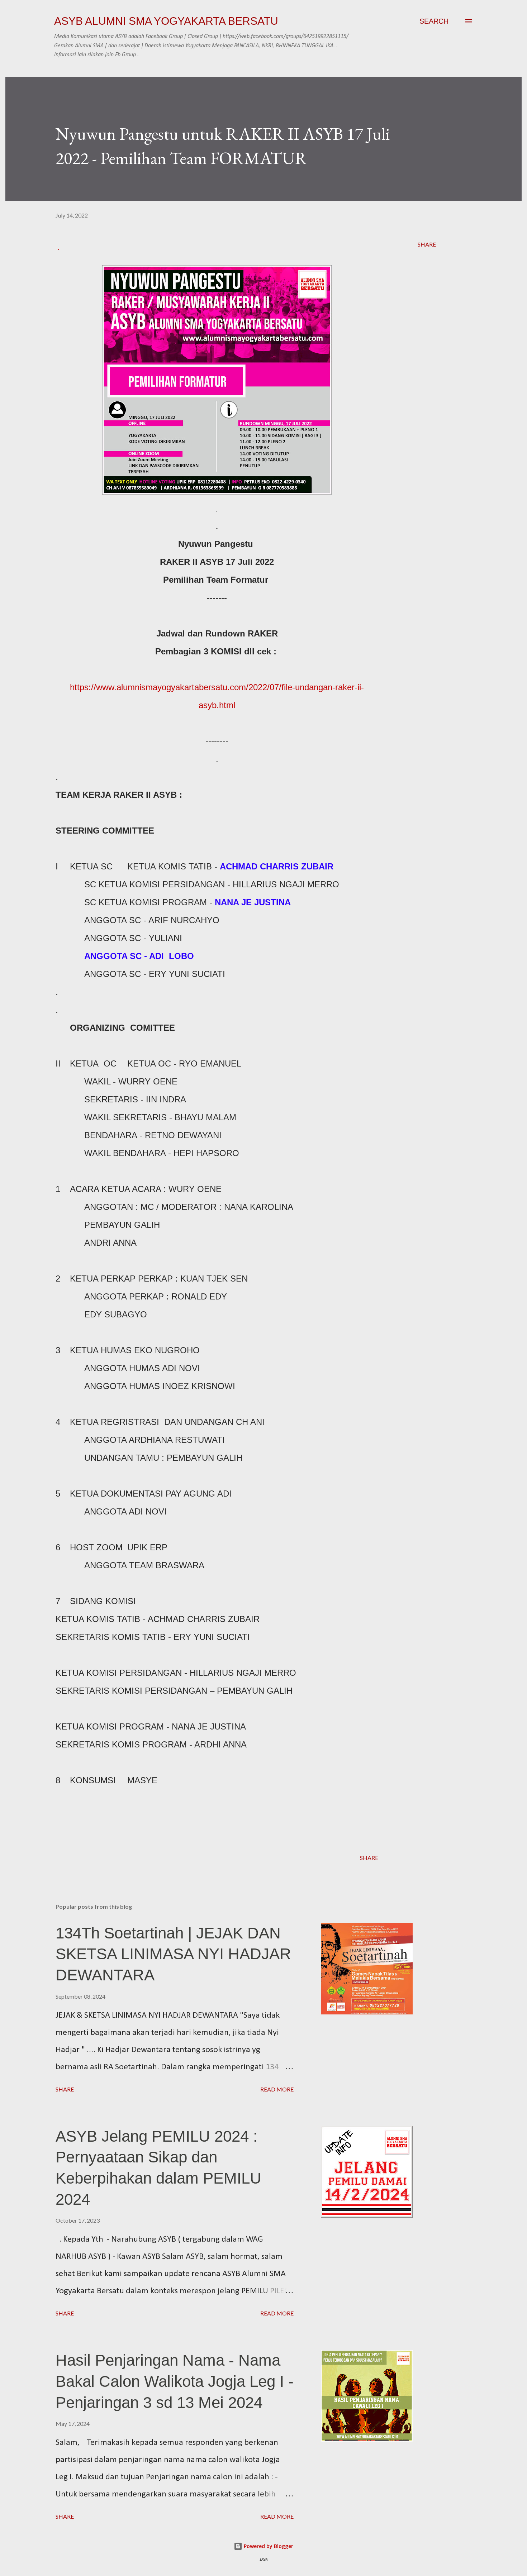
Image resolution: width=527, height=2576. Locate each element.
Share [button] (427, 244)
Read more (277, 2089)
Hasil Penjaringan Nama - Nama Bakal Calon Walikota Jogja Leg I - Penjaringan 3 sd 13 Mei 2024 (175, 2381)
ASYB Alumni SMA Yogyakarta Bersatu (166, 21)
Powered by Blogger (268, 2546)
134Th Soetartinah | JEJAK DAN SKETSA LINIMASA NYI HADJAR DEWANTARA (173, 1954)
